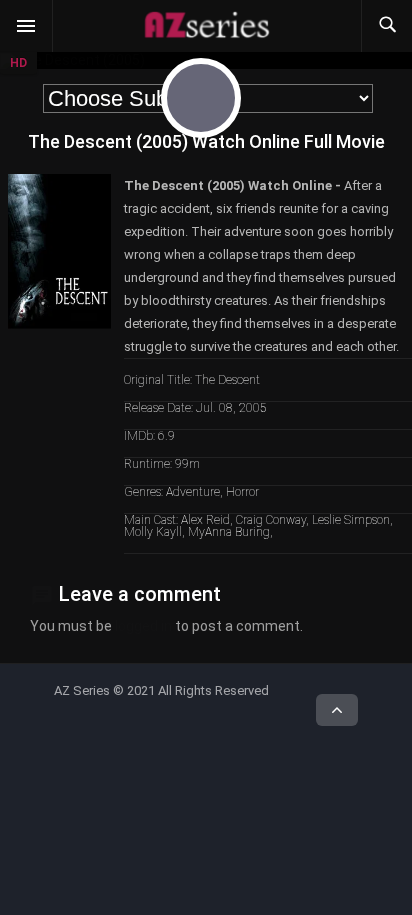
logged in (143, 626)
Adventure (193, 492)
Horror (242, 492)
